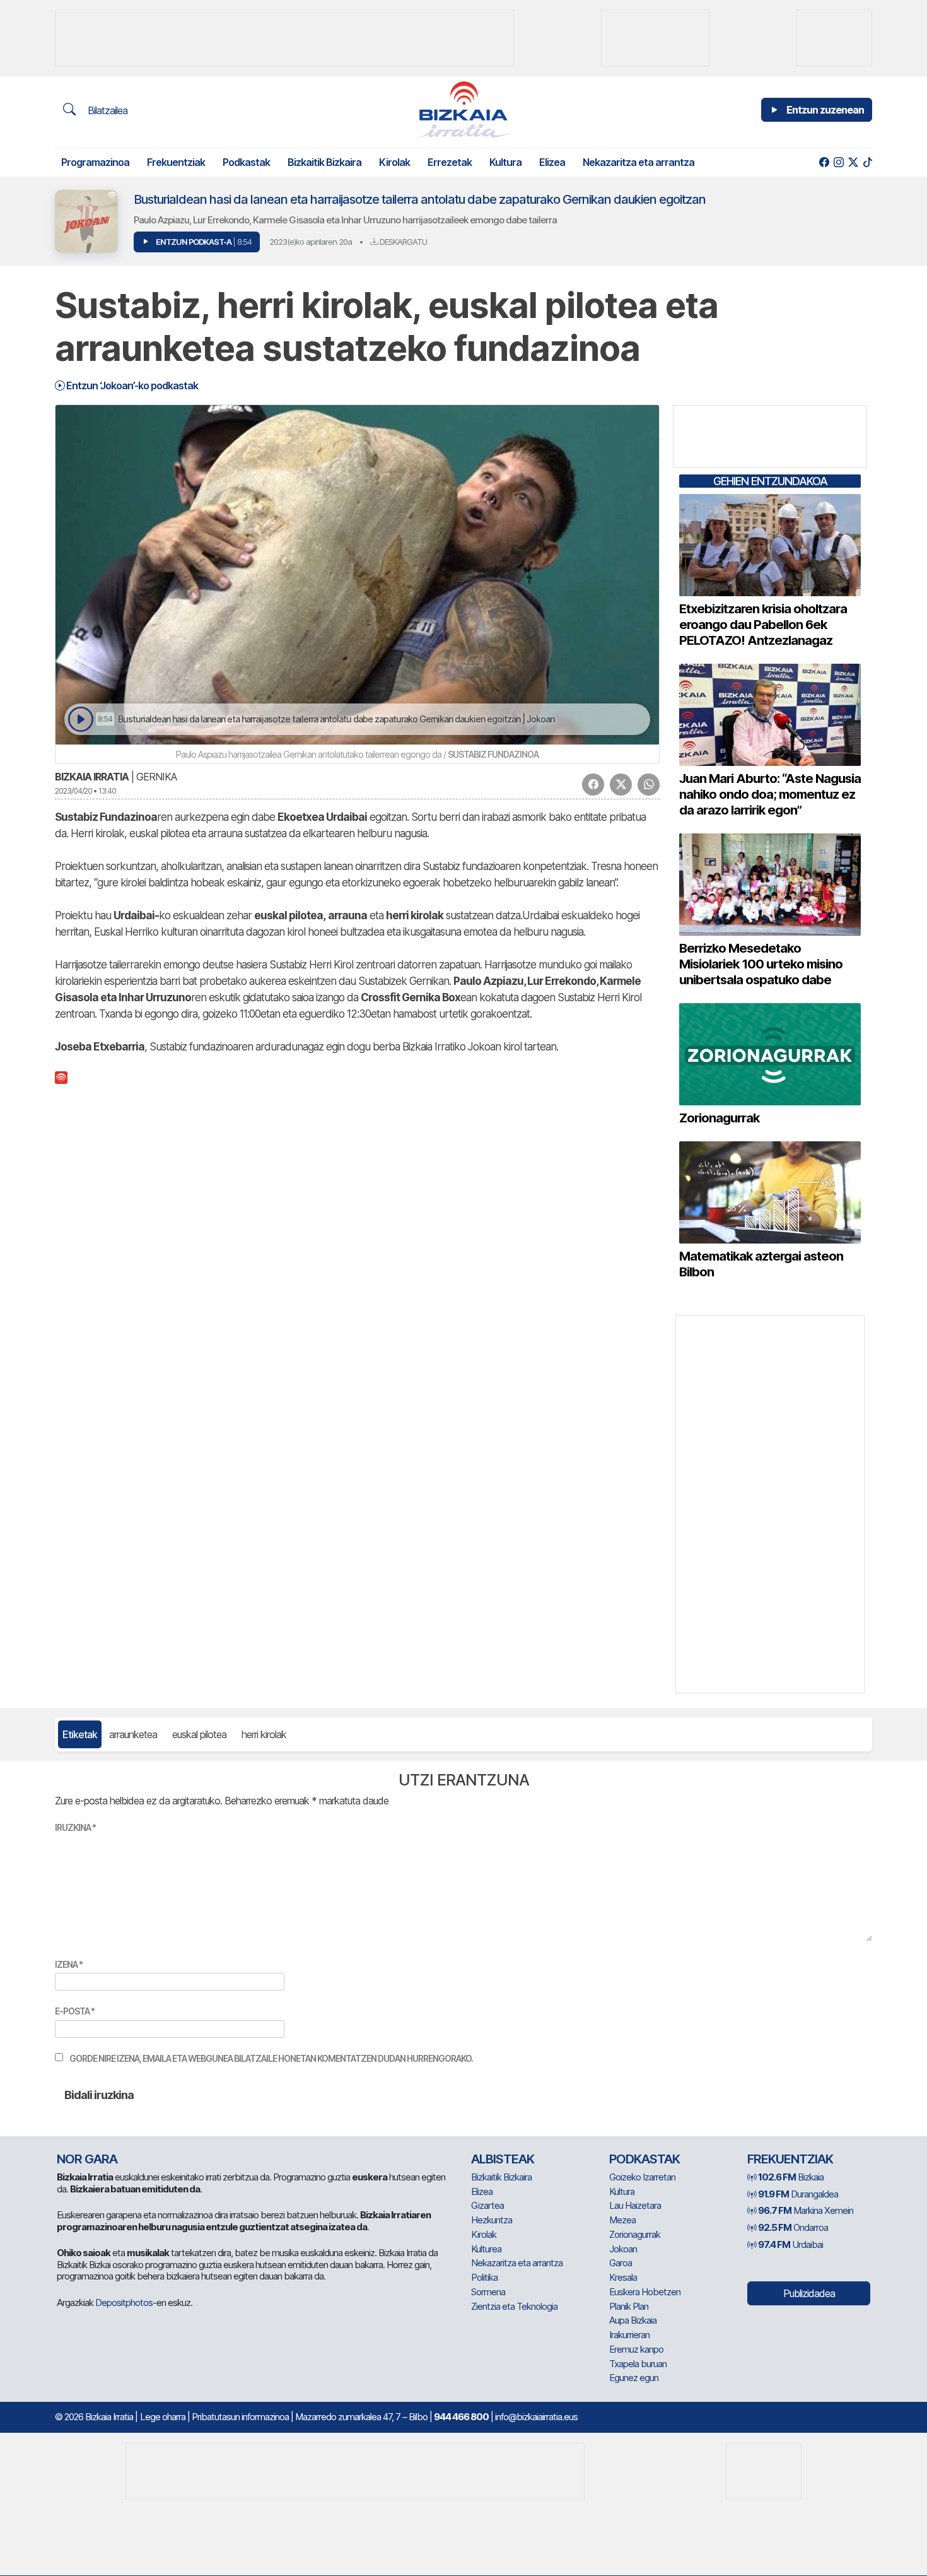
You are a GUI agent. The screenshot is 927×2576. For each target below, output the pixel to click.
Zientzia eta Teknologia (514, 2306)
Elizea (552, 162)
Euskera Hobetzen (645, 2292)
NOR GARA (87, 2159)
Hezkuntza (492, 2220)
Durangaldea (798, 2194)
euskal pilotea (199, 1734)
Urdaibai (790, 2244)
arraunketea (133, 1734)
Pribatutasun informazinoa (240, 2417)
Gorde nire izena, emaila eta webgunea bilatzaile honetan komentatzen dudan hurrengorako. (271, 2058)
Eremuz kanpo (636, 2349)
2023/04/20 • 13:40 (85, 791)
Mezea (622, 2220)
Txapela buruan (638, 2364)
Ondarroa (793, 2227)
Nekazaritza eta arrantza (638, 162)
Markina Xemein (806, 2210)
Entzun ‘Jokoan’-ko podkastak (131, 385)
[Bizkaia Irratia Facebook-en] (824, 162)
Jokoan (623, 2249)
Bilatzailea (106, 110)
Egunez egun (634, 2378)
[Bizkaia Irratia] (463, 109)
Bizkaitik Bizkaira (324, 162)
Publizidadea (809, 2293)
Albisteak (503, 2159)
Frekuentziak (176, 162)
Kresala (623, 2277)
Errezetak (450, 162)
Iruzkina (75, 1827)
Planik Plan (629, 2306)
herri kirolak (264, 1734)
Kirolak (394, 162)
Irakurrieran (629, 2335)
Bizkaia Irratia (92, 777)
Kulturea (486, 2249)
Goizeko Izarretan (642, 2177)
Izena (69, 1964)
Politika (484, 2277)
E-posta (75, 2011)
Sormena (488, 2292)
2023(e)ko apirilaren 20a (311, 242)
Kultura (505, 162)
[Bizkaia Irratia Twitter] (853, 162)
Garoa (621, 2263)
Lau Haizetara (635, 2205)
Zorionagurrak (635, 2234)
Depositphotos (124, 2303)
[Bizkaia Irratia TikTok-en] (867, 162)
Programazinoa (95, 162)
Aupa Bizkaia (633, 2320)
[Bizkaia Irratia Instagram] (838, 162)
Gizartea (487, 2205)
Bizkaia (791, 2177)
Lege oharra (163, 2417)
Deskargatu (402, 242)
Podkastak (246, 162)
